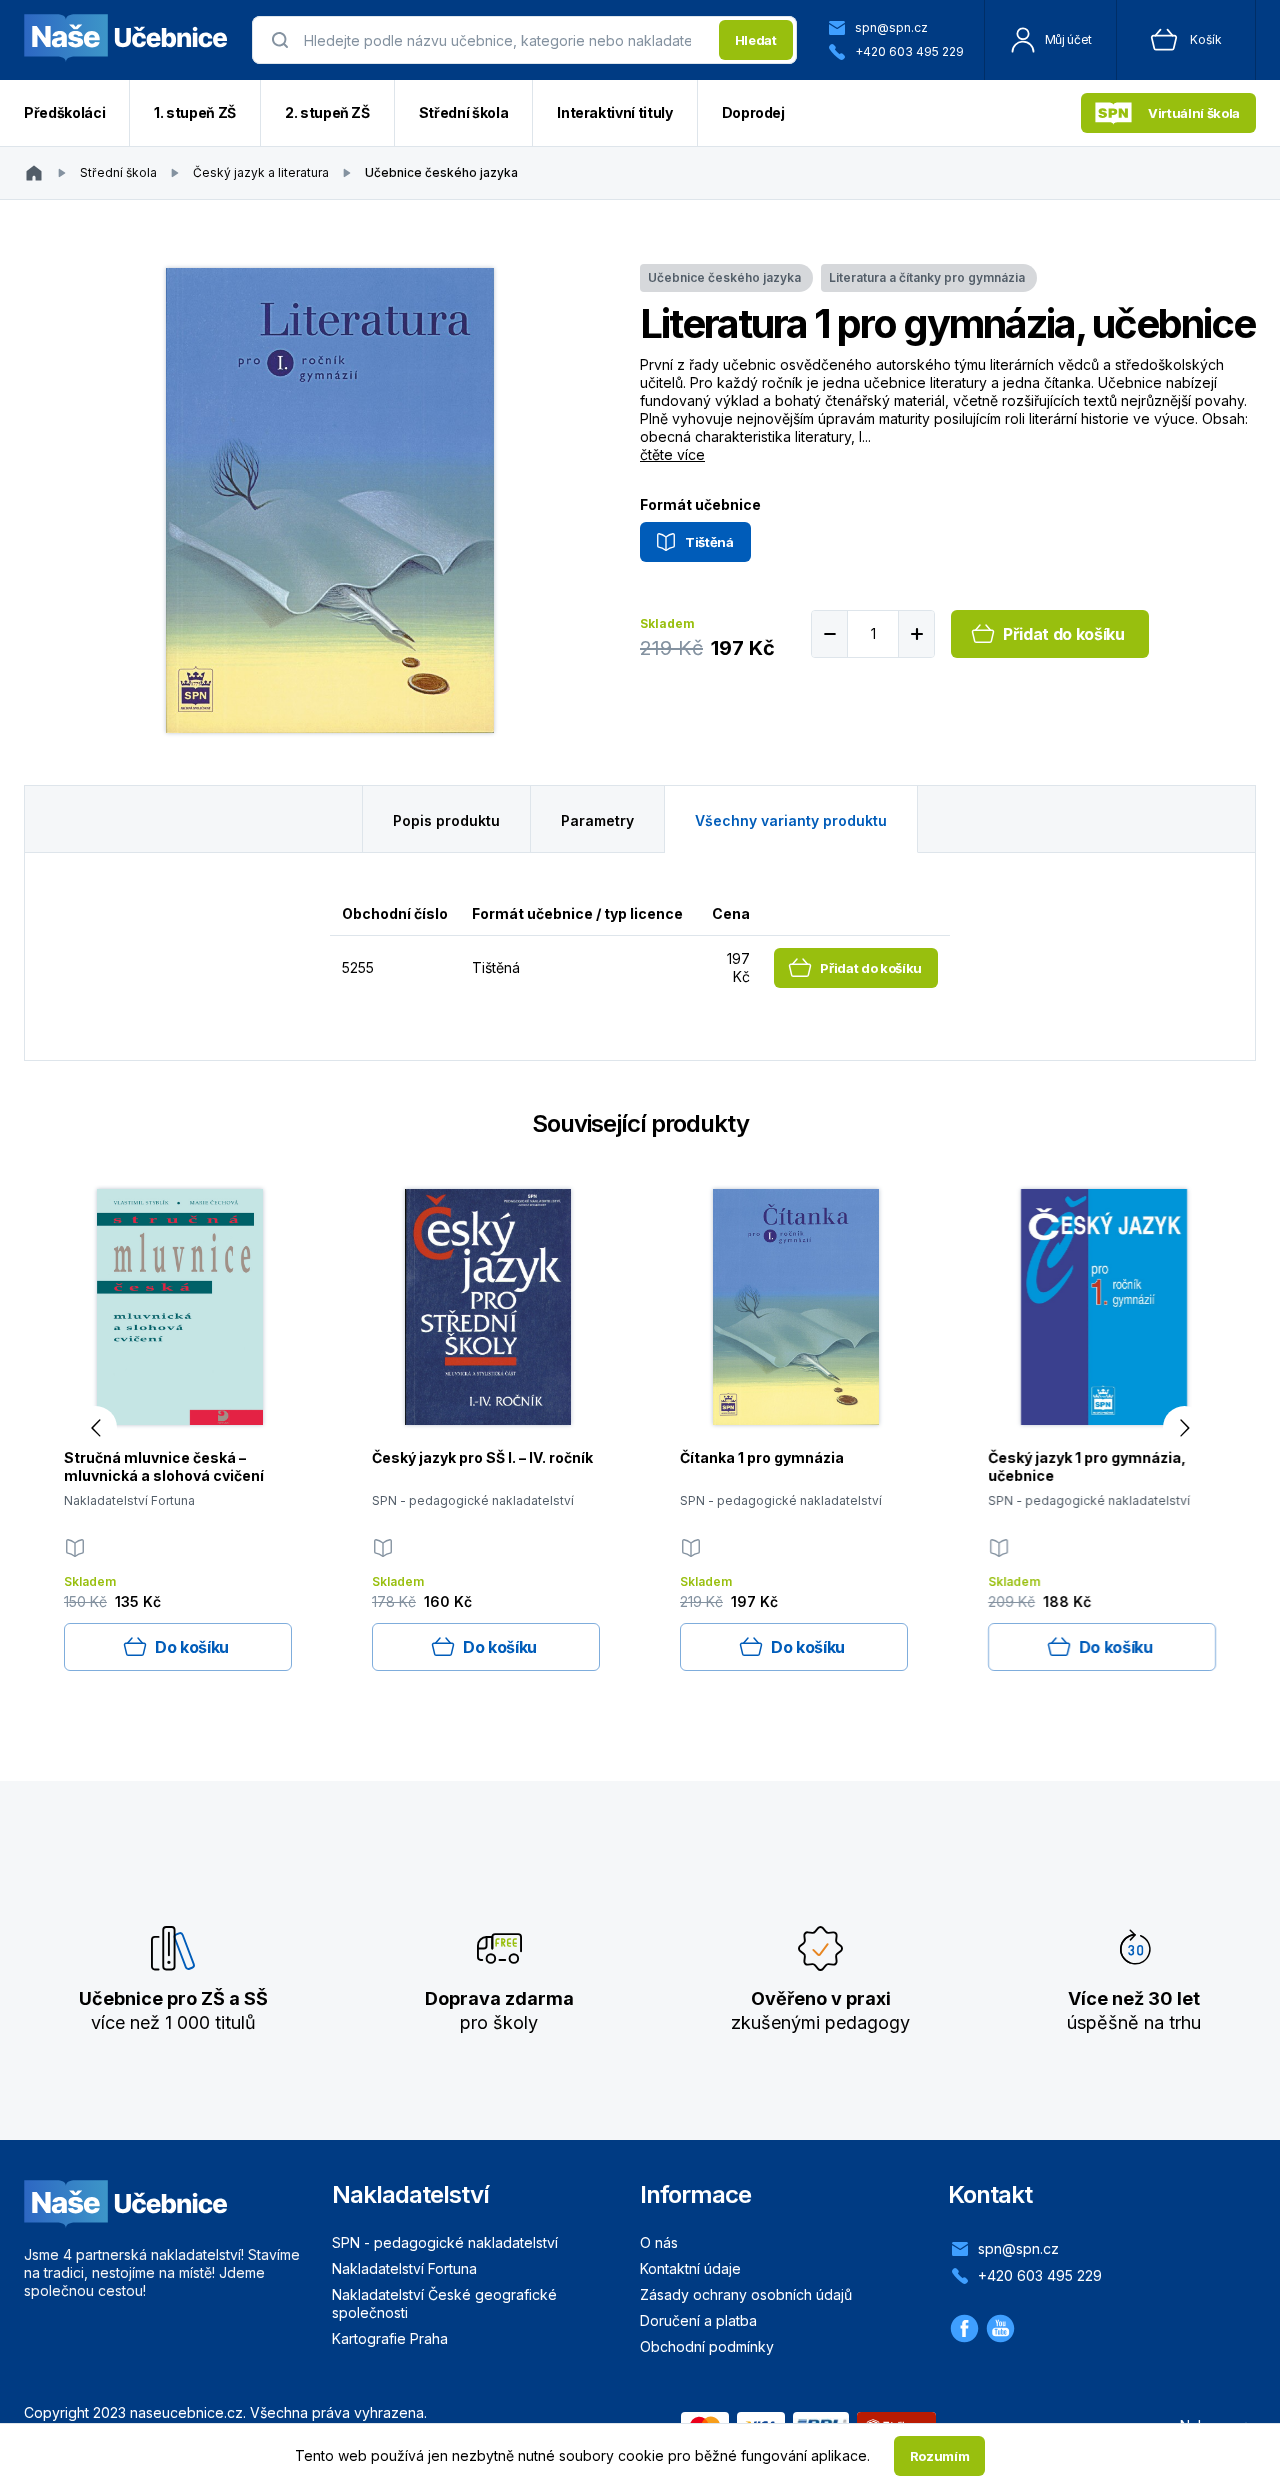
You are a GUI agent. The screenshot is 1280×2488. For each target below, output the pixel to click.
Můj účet (1068, 39)
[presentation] (505, 40)
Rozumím (940, 2456)
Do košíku (192, 1647)
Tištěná (709, 542)
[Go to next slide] (1184, 1427)
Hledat (756, 40)
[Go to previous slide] (95, 1427)
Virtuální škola (1194, 113)
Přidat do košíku (1064, 634)
